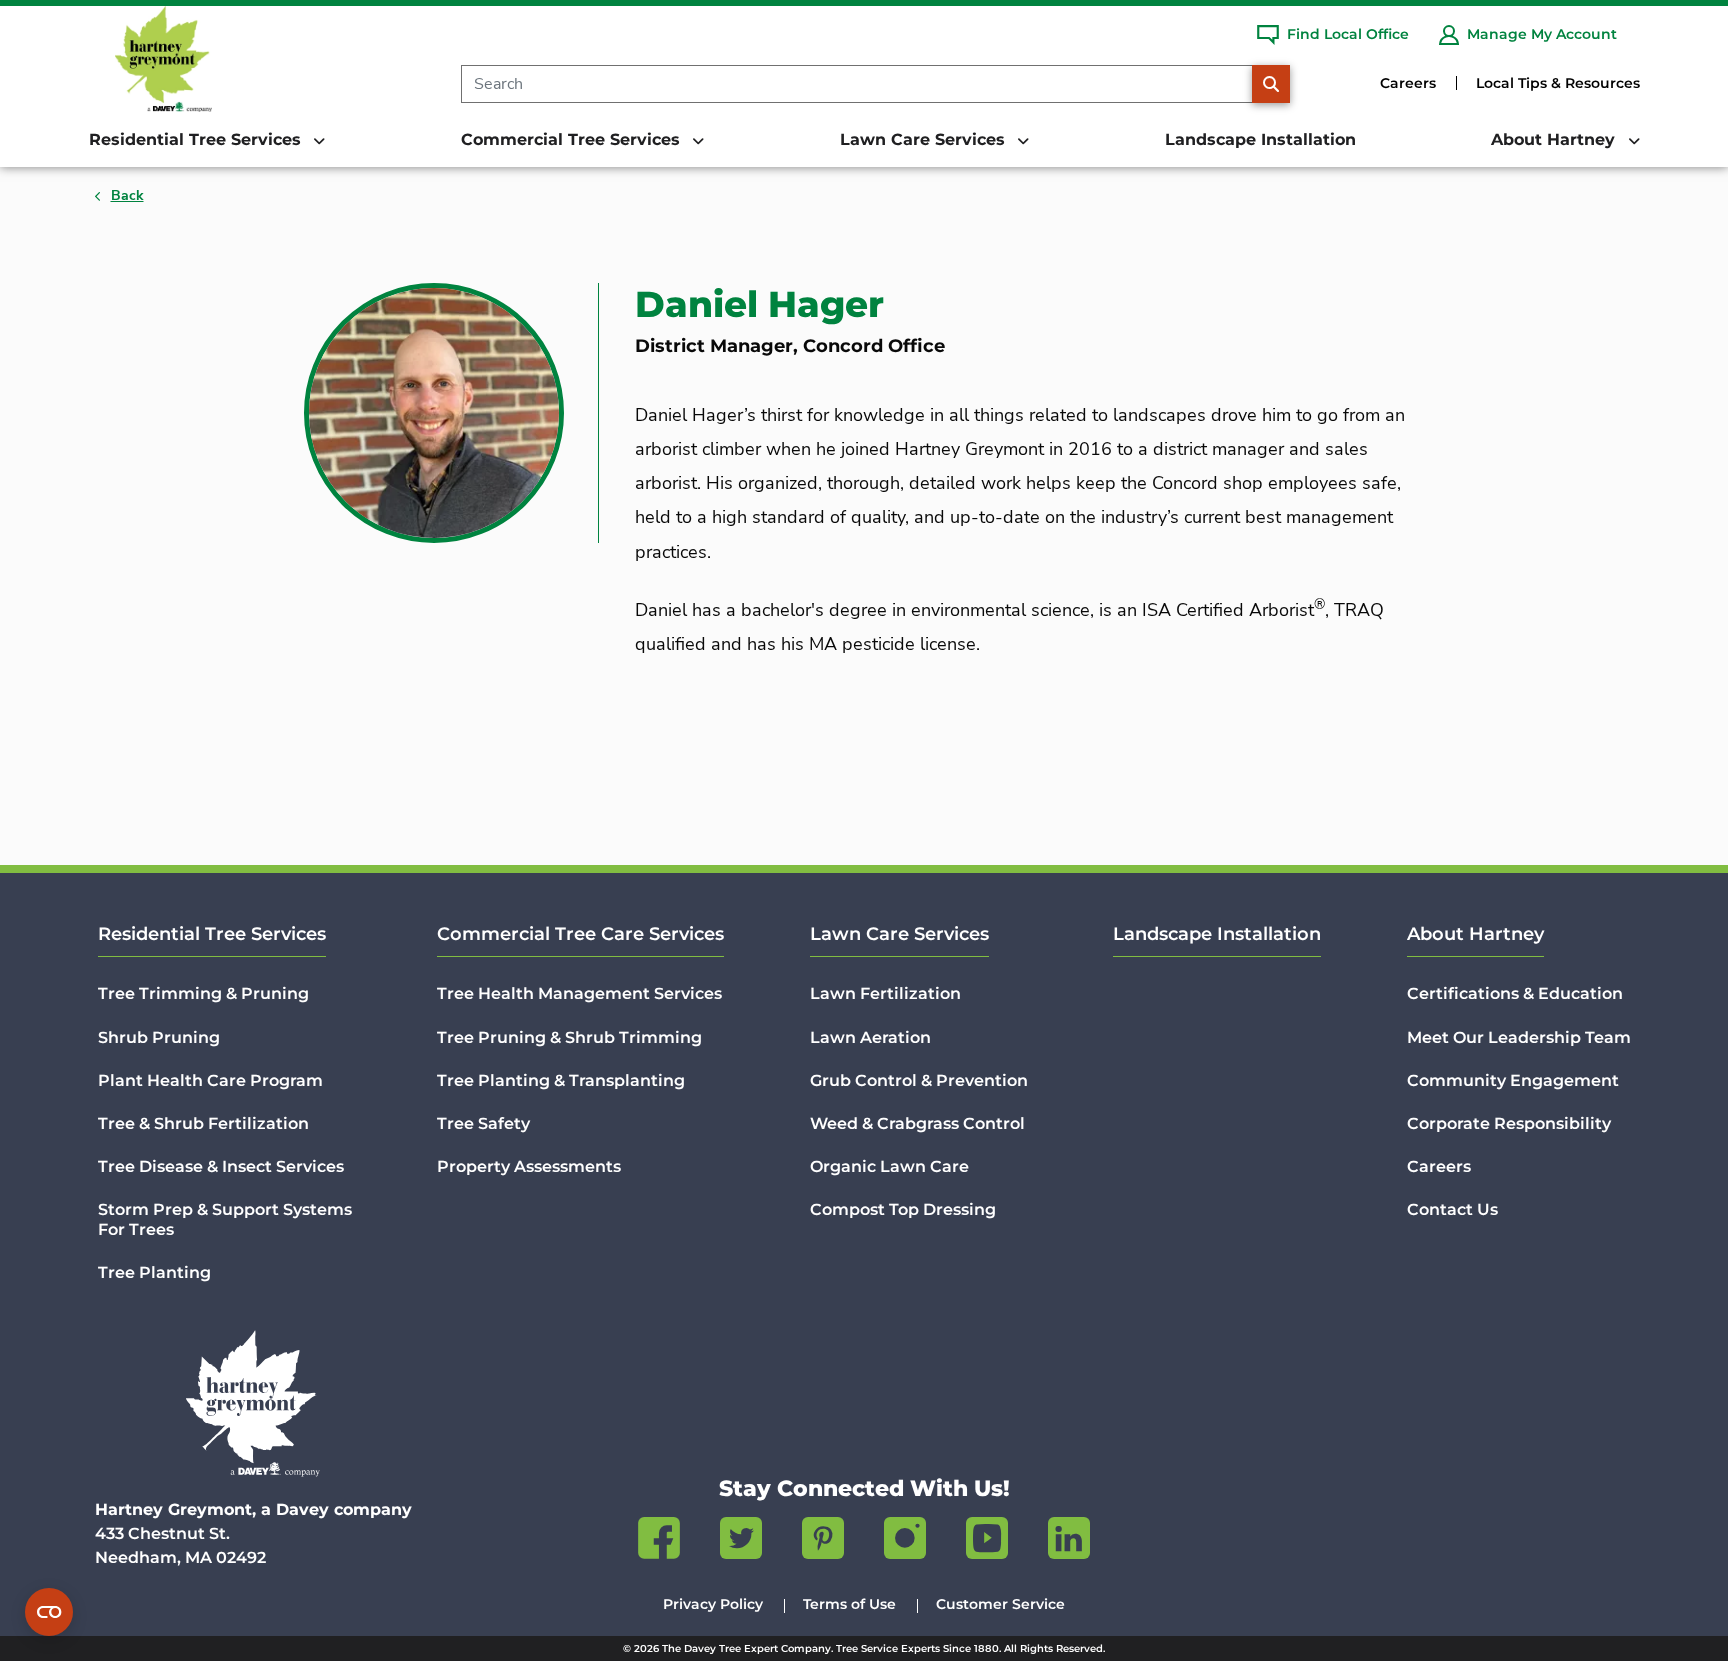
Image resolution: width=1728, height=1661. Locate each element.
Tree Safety (483, 1123)
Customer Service (1000, 1604)
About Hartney (1475, 934)
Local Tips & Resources (1558, 83)
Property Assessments (529, 1166)
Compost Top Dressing (903, 1209)
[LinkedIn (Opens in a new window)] (1069, 1542)
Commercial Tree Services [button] (573, 139)
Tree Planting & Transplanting (561, 1080)
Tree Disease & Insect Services (221, 1166)
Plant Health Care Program (210, 1080)
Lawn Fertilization (885, 993)
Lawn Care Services (899, 934)
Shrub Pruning (159, 1037)
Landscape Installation (1260, 139)
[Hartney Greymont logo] (253, 1403)
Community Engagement (1513, 1080)
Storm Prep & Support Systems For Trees (225, 1219)
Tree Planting (154, 1272)
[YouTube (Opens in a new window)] (987, 1542)
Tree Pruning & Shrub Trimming (569, 1037)
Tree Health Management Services (579, 993)
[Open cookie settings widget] (49, 1612)
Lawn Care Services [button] (925, 139)
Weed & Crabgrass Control (917, 1123)
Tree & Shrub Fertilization (203, 1123)
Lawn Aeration (870, 1037)
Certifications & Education (1515, 993)
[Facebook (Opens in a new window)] (659, 1542)
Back (127, 195)
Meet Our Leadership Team (1519, 1037)
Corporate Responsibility (1509, 1123)
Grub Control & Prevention (919, 1080)
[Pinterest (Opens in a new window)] (823, 1542)
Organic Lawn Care (889, 1166)
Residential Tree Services (212, 934)
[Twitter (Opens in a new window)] (741, 1542)
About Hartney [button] (1555, 139)
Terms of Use (849, 1604)
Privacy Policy (713, 1604)
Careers (1408, 83)
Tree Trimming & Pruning (203, 993)
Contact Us (1452, 1209)
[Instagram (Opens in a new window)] (905, 1542)
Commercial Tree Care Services (580, 934)
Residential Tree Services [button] (197, 139)
